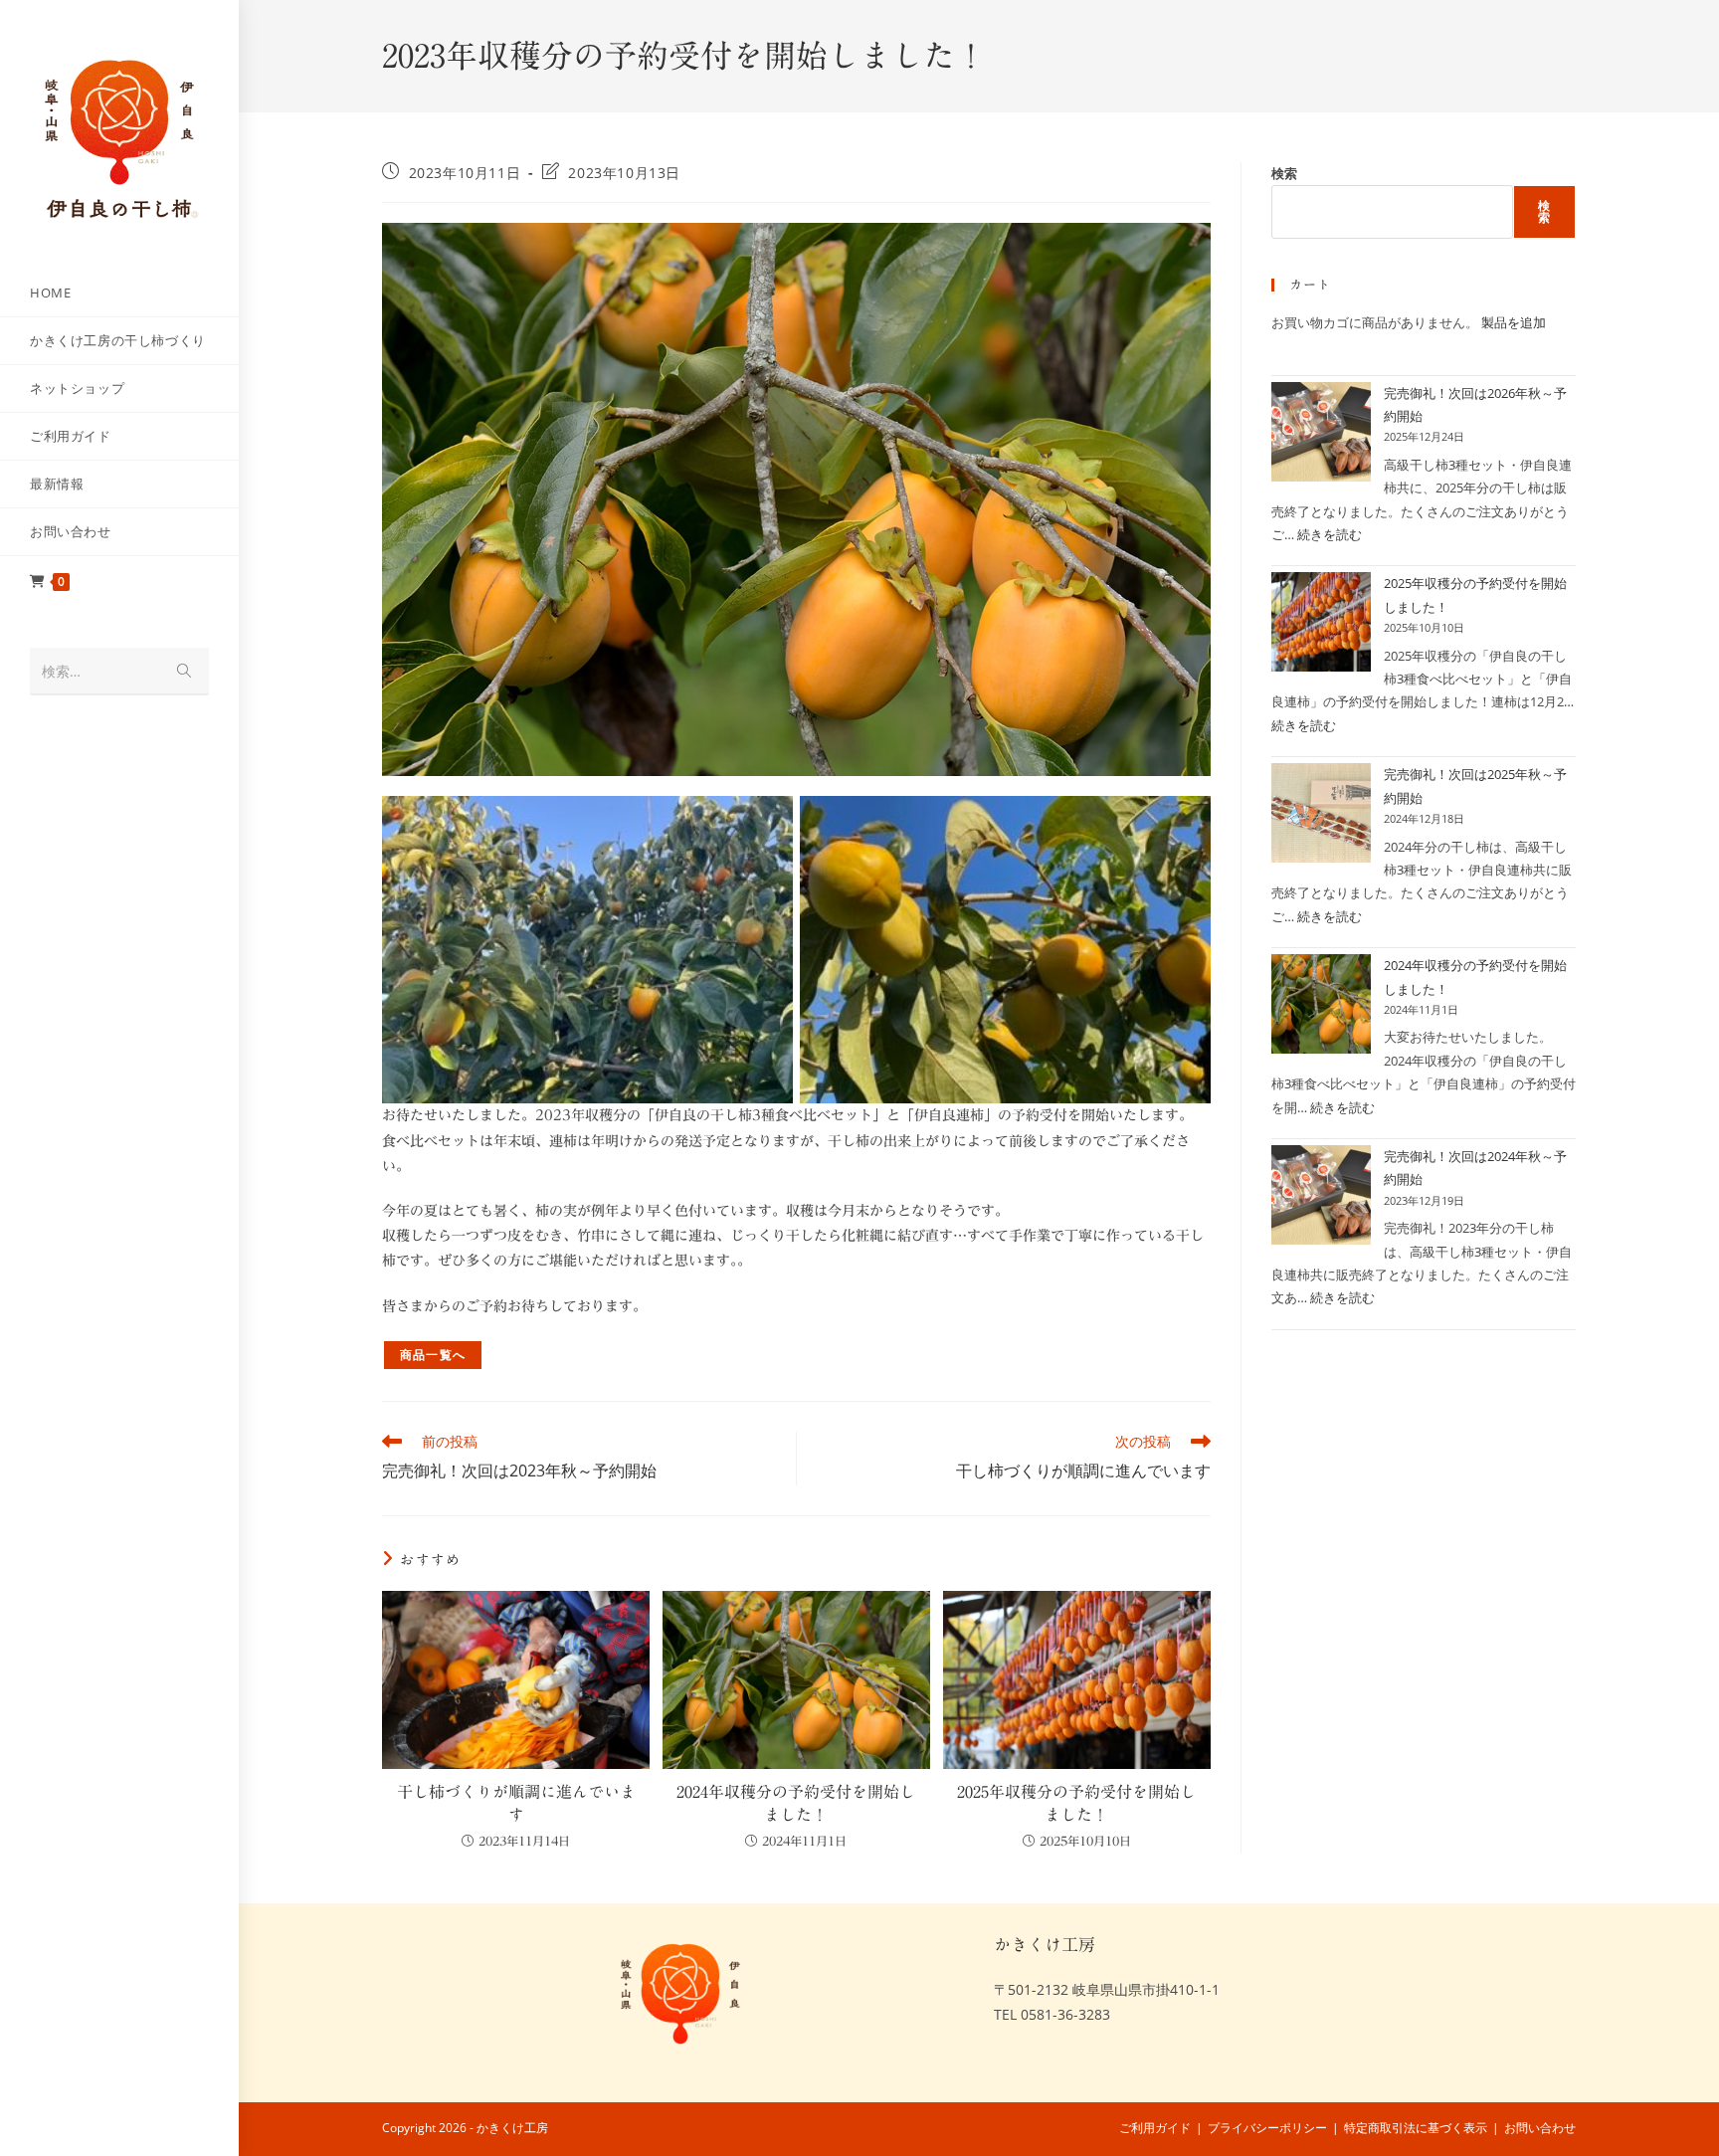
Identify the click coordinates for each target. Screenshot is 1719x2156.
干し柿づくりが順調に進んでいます (516, 1803)
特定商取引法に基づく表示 (1416, 2128)
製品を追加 (1514, 322)
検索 (1284, 173)
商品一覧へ (433, 1355)
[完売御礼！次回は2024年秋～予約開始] (1321, 1195)
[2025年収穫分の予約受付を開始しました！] (1321, 622)
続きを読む (1330, 534)
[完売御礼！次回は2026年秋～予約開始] (1321, 432)
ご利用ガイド (1155, 2128)
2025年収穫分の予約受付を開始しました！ (1076, 1803)
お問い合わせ (1540, 2128)
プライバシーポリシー (1267, 2128)
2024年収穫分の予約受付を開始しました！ (796, 1803)
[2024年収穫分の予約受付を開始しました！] (1321, 1004)
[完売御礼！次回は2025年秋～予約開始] (1321, 813)
